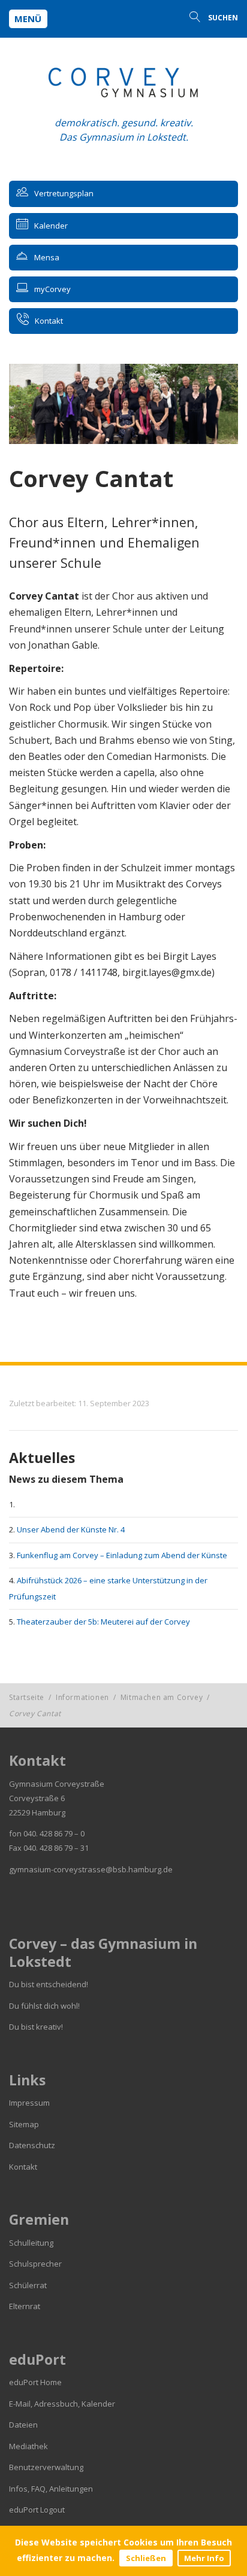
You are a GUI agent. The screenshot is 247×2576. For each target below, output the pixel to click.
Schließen (146, 2558)
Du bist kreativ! (36, 2027)
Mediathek (28, 2446)
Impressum (29, 2103)
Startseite (27, 1697)
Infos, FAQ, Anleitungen (51, 2489)
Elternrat (25, 2306)
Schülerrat (28, 2285)
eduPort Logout (37, 2510)
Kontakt (23, 2167)
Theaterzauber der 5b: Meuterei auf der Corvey (103, 1622)
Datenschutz (32, 2145)
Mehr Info (204, 2558)
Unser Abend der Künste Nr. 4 (71, 1529)
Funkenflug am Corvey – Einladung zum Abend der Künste (122, 1555)
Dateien (23, 2425)
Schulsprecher (35, 2264)
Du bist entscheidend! (49, 1984)
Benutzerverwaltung (46, 2467)
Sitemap (24, 2124)
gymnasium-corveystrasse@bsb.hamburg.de (91, 1869)
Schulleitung (31, 2243)
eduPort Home (35, 2382)
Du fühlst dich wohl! (44, 2006)
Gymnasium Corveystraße (57, 1784)
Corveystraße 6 (37, 1798)
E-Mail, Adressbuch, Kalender (62, 2404)
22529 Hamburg (37, 1812)
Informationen (82, 1697)
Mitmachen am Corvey (162, 1697)
